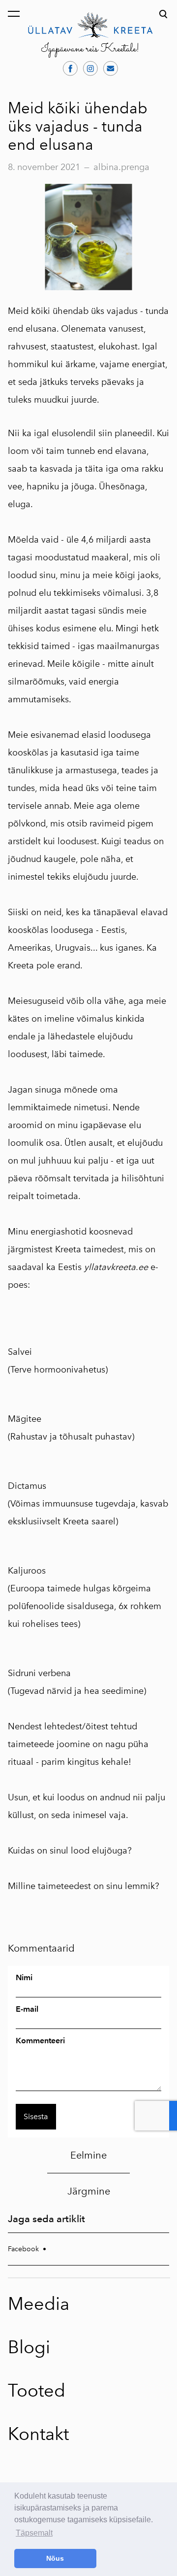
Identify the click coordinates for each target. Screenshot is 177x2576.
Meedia (39, 2304)
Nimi (24, 1978)
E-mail (27, 2009)
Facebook (23, 2249)
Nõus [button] (55, 2558)
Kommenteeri (40, 2041)
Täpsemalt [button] (34, 2533)
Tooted (37, 2390)
